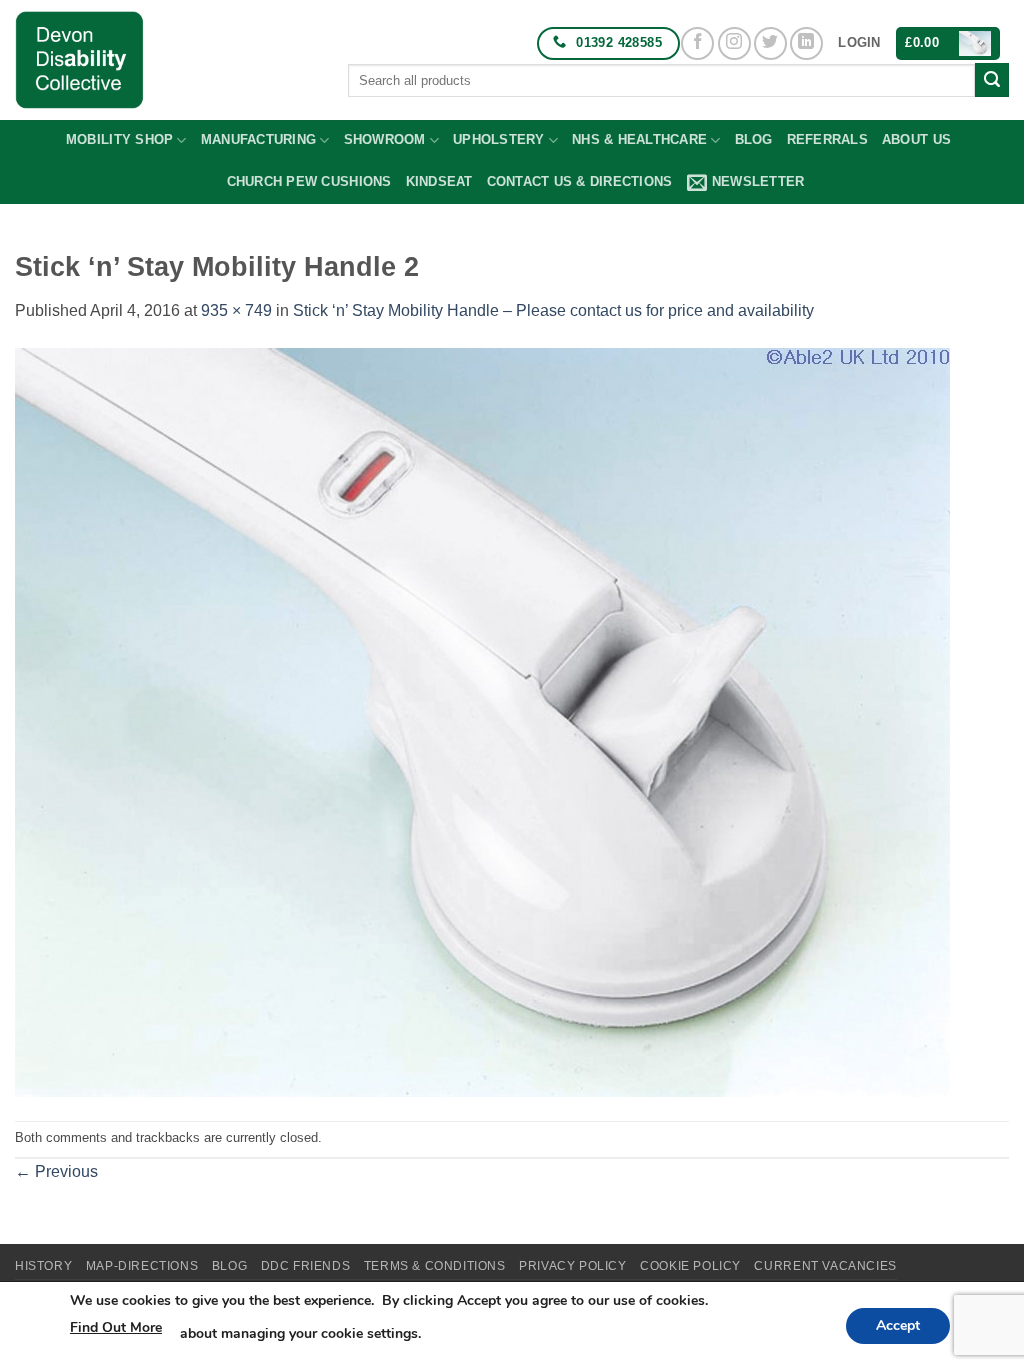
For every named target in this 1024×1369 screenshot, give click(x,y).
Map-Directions (142, 1266)
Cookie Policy (690, 1266)
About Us (916, 139)
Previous (56, 1171)
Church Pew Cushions (309, 181)
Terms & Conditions (435, 1266)
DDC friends (306, 1266)
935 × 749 (236, 310)
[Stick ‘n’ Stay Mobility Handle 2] (482, 721)
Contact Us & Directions (580, 181)
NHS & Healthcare (639, 139)
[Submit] (992, 80)
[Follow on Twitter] (770, 43)
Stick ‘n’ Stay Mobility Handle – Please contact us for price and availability (553, 310)
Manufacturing (258, 139)
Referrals (827, 139)
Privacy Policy (573, 1266)
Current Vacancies (825, 1266)
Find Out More (116, 1327)
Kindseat (439, 181)
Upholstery (499, 139)
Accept (898, 1325)
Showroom (385, 139)
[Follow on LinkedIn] (806, 43)
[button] (859, 43)
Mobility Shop (119, 139)
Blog (754, 139)
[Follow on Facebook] (697, 43)
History (43, 1266)
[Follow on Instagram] (734, 43)
